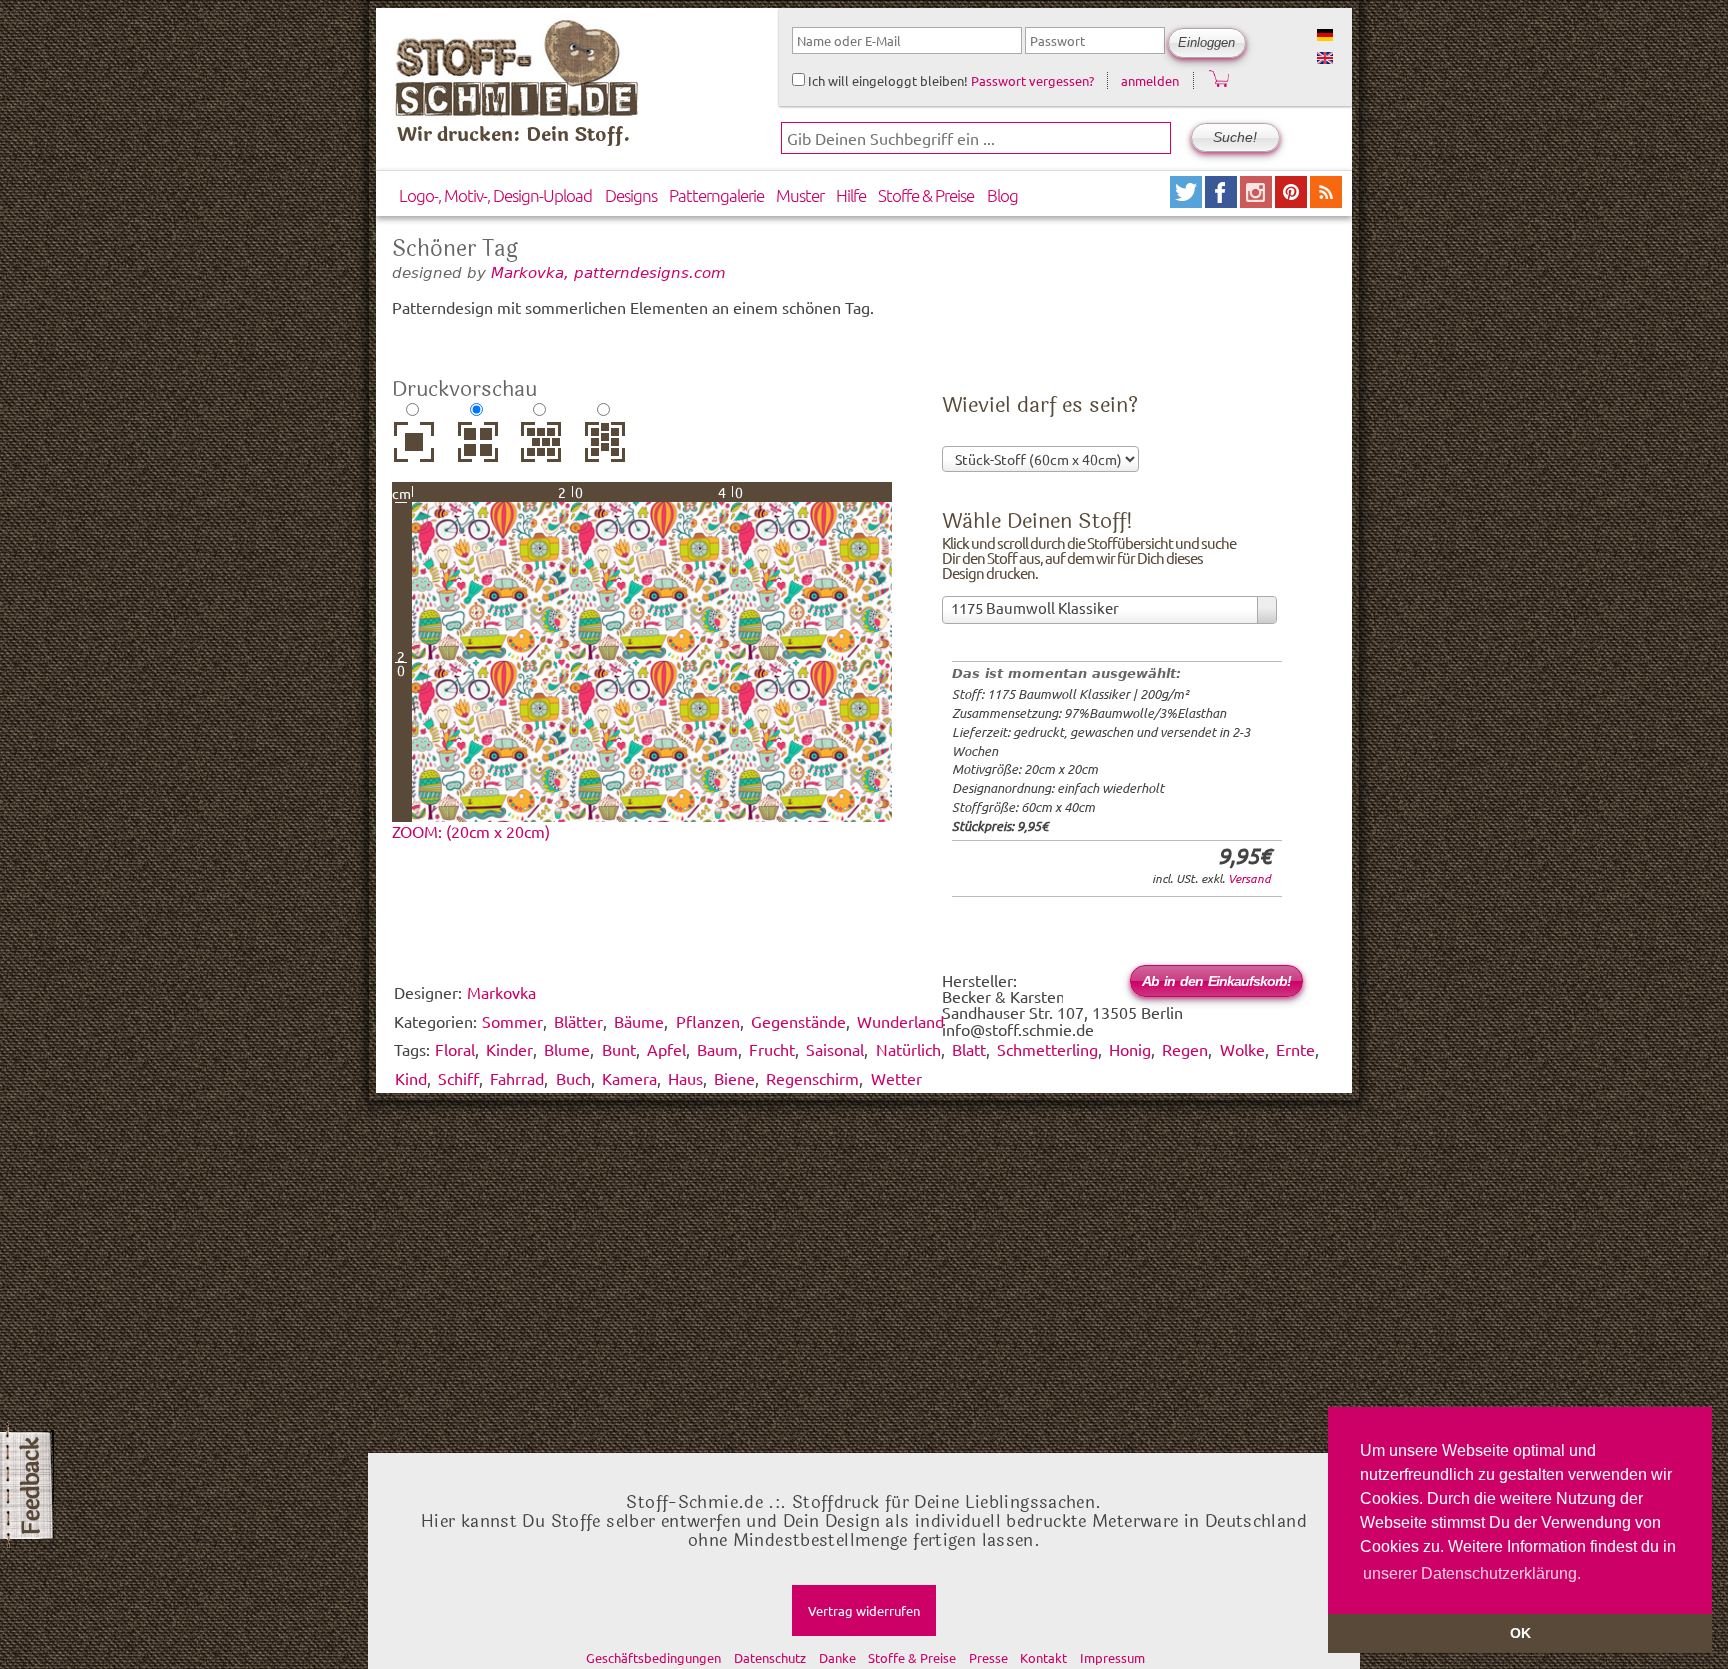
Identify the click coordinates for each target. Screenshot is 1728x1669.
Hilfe (851, 195)
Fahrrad (517, 1078)
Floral (455, 1049)
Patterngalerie (716, 195)
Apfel (666, 1049)
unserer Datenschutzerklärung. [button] (1472, 1573)
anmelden (1150, 80)
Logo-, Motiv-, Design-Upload (495, 195)
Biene (734, 1078)
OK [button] (1520, 1633)
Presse (988, 1657)
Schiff (458, 1078)
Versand (1249, 878)
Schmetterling (1047, 1049)
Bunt (619, 1049)
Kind (411, 1078)
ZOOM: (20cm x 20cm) (471, 831)
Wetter (896, 1078)
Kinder (509, 1049)
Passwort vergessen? (1032, 80)
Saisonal (835, 1049)
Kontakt (1043, 1657)
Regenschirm (812, 1078)
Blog (1002, 195)
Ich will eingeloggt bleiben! (886, 80)
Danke (837, 1657)
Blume (567, 1049)
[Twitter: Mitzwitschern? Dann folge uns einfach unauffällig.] (1187, 200)
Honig (1130, 1049)
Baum (717, 1049)
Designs (631, 195)
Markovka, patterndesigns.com (608, 272)
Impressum (1112, 1657)
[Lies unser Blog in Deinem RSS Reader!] (1326, 200)
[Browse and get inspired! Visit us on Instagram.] (1257, 200)
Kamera (629, 1078)
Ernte (1295, 1049)
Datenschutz (770, 1657)
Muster (800, 195)
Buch (573, 1078)
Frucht (772, 1049)
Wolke (1242, 1049)
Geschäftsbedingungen (653, 1657)
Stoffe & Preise (926, 195)
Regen (1185, 1049)
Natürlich (908, 1049)
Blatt (969, 1049)
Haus (685, 1078)
